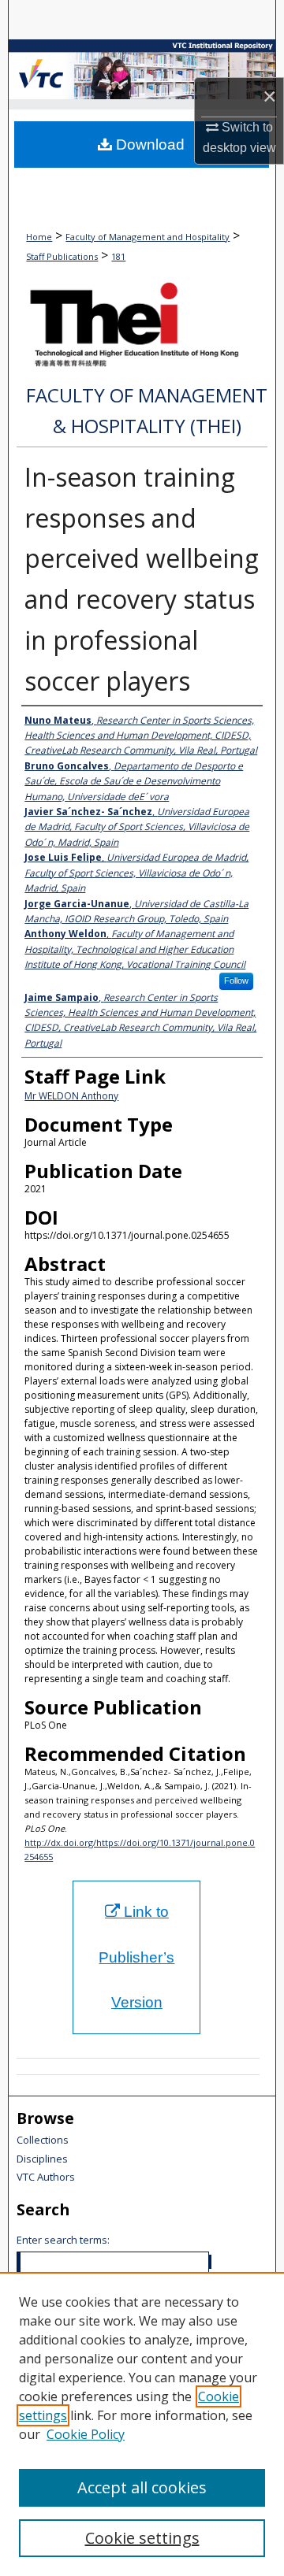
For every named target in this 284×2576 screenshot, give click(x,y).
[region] (142, 2424)
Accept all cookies (142, 2487)
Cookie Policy (86, 2434)
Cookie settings (142, 2538)
